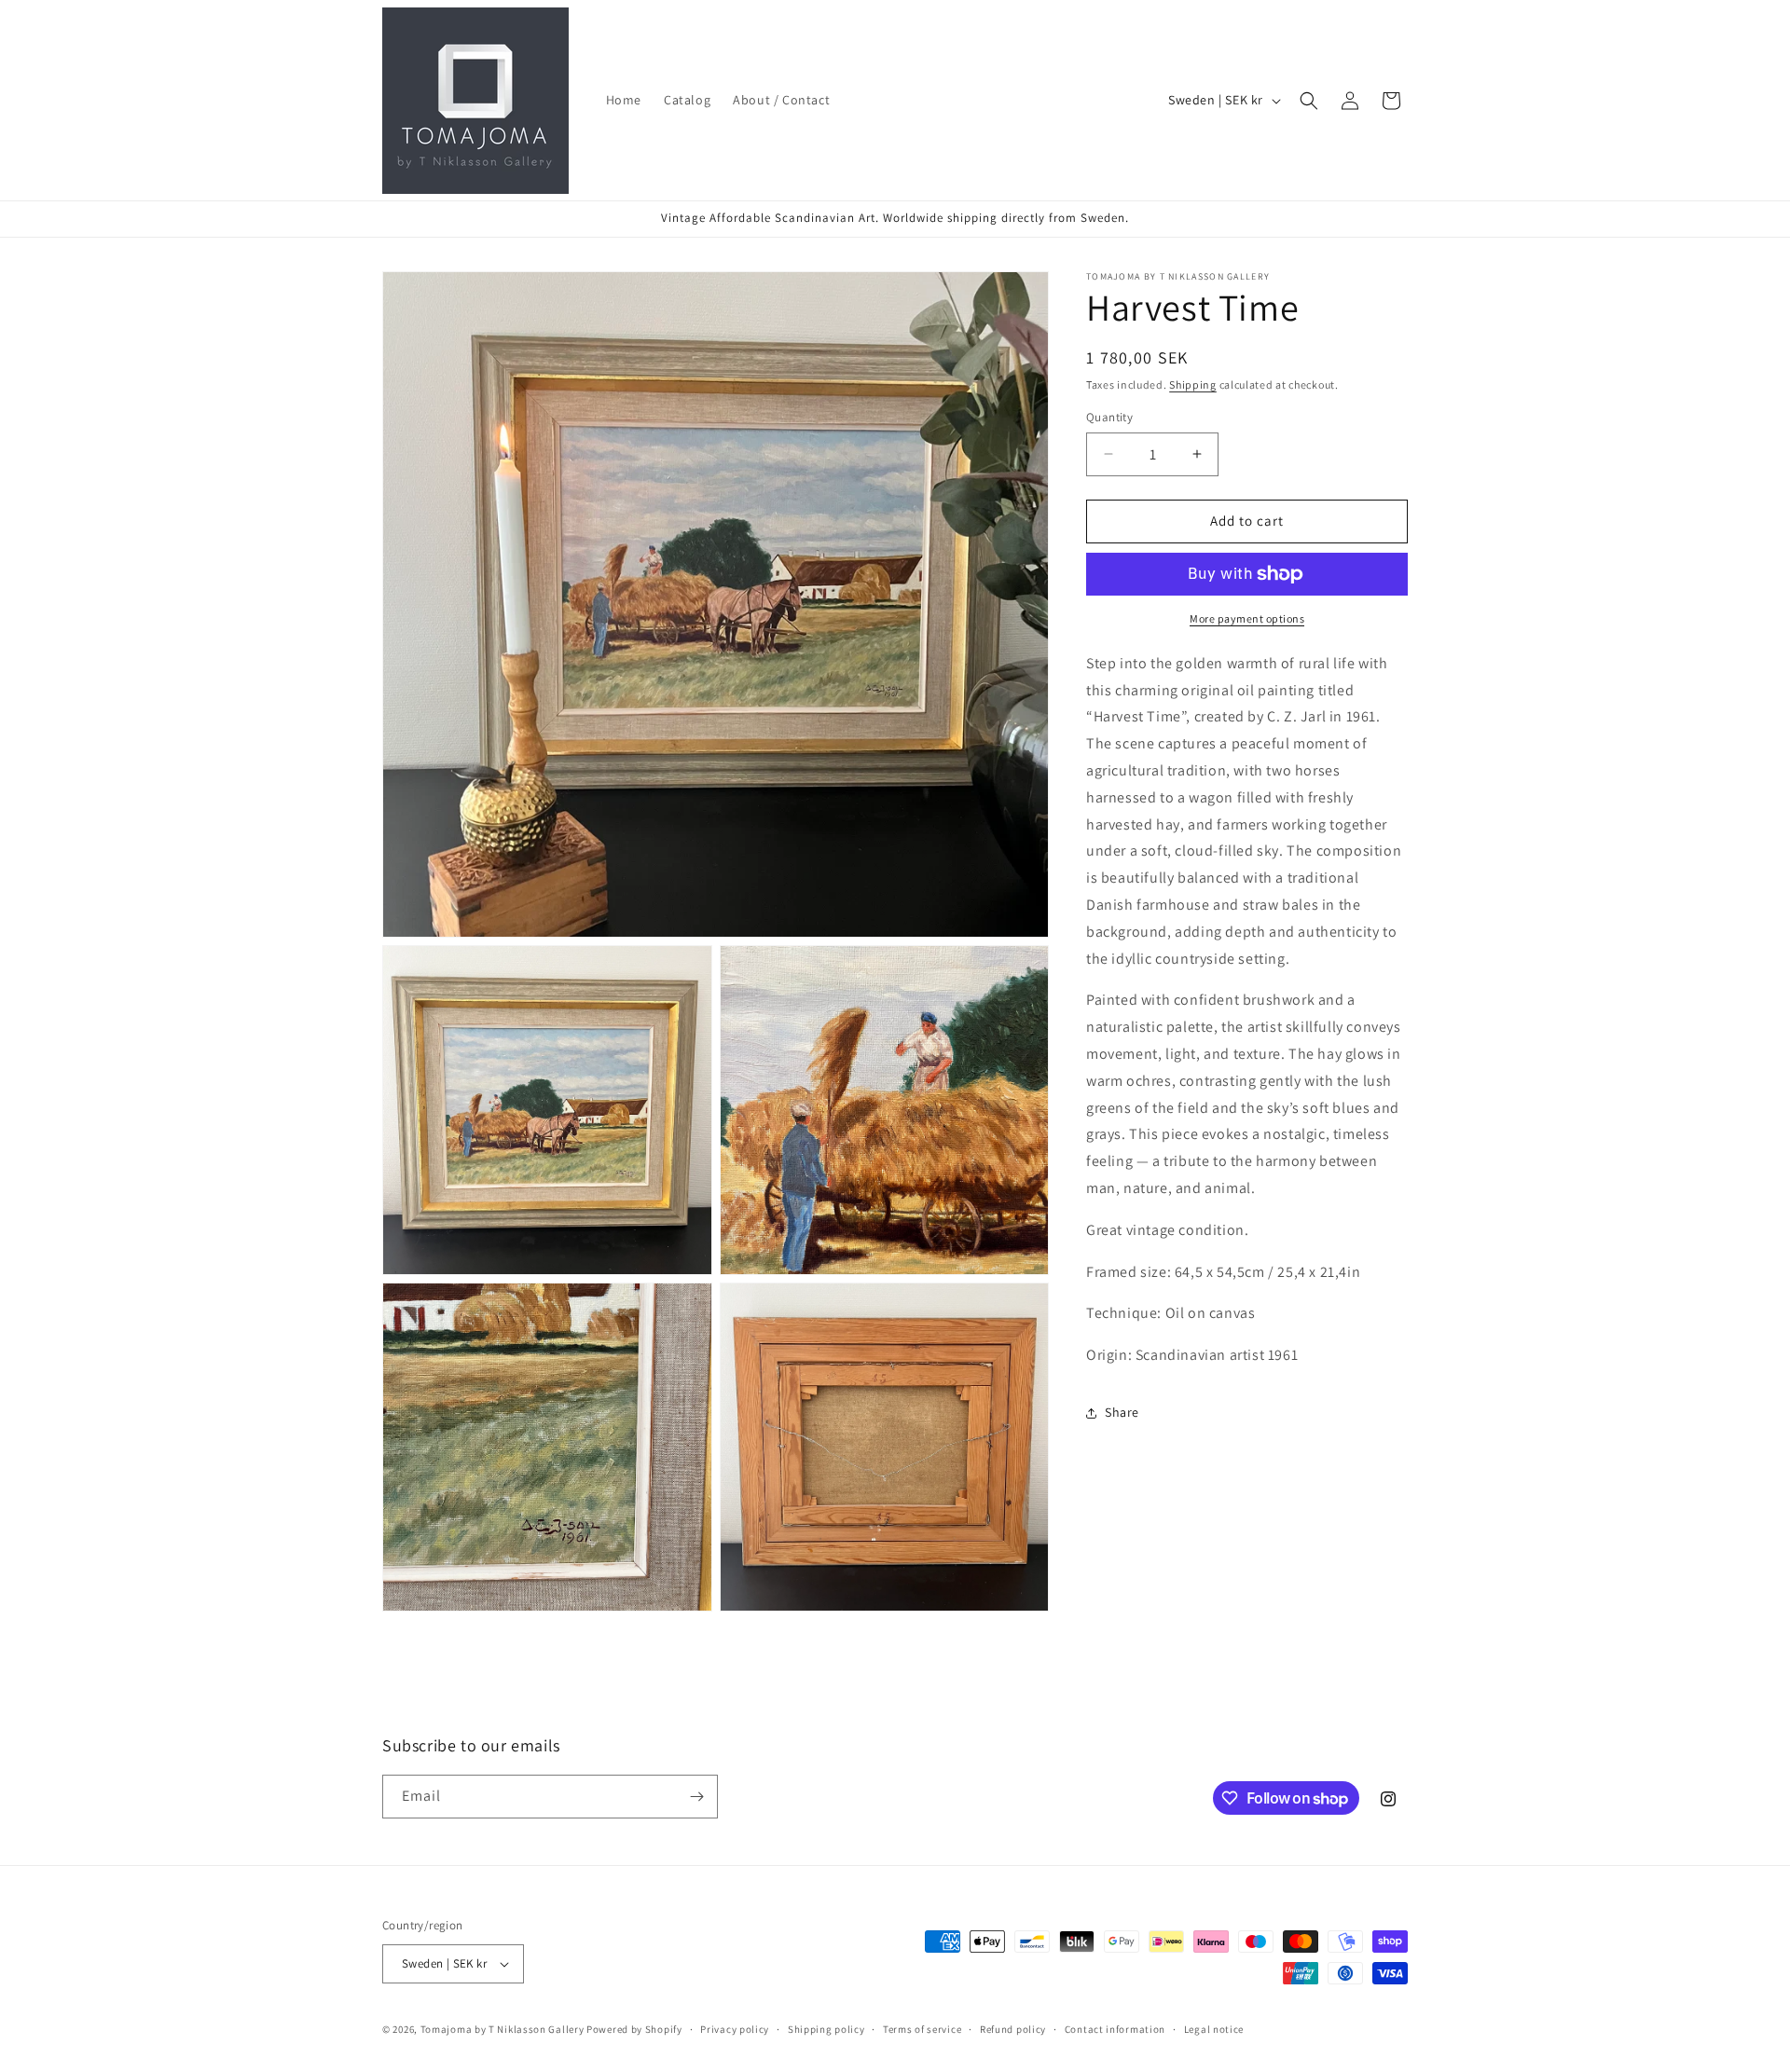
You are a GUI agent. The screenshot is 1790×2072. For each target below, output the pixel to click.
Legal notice (1214, 2029)
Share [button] (1122, 1412)
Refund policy (1013, 2029)
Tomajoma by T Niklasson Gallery (503, 2029)
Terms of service (922, 2029)
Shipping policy (826, 2029)
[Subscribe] (696, 1797)
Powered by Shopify (634, 2029)
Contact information (1115, 2029)
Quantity (1109, 417)
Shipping (1193, 384)
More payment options (1247, 618)
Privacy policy (735, 2029)
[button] (1309, 101)
